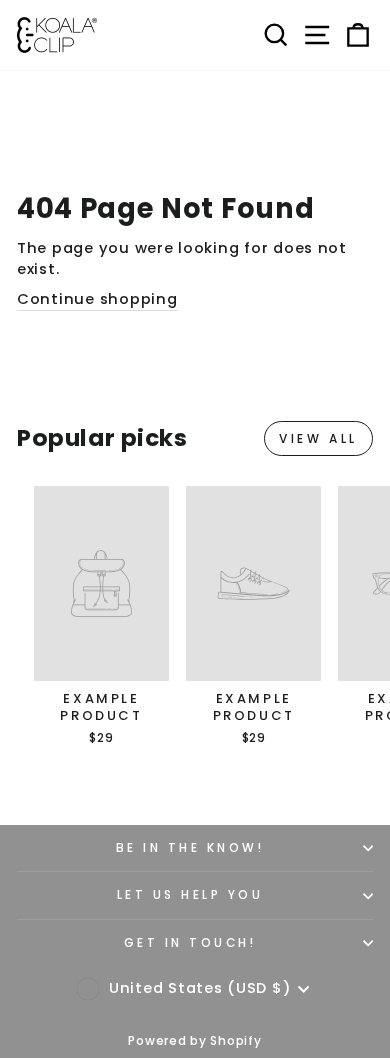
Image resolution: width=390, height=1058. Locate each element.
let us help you (190, 895)
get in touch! (190, 943)
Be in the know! (190, 848)
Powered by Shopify (194, 1040)
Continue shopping (97, 299)
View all (318, 438)
